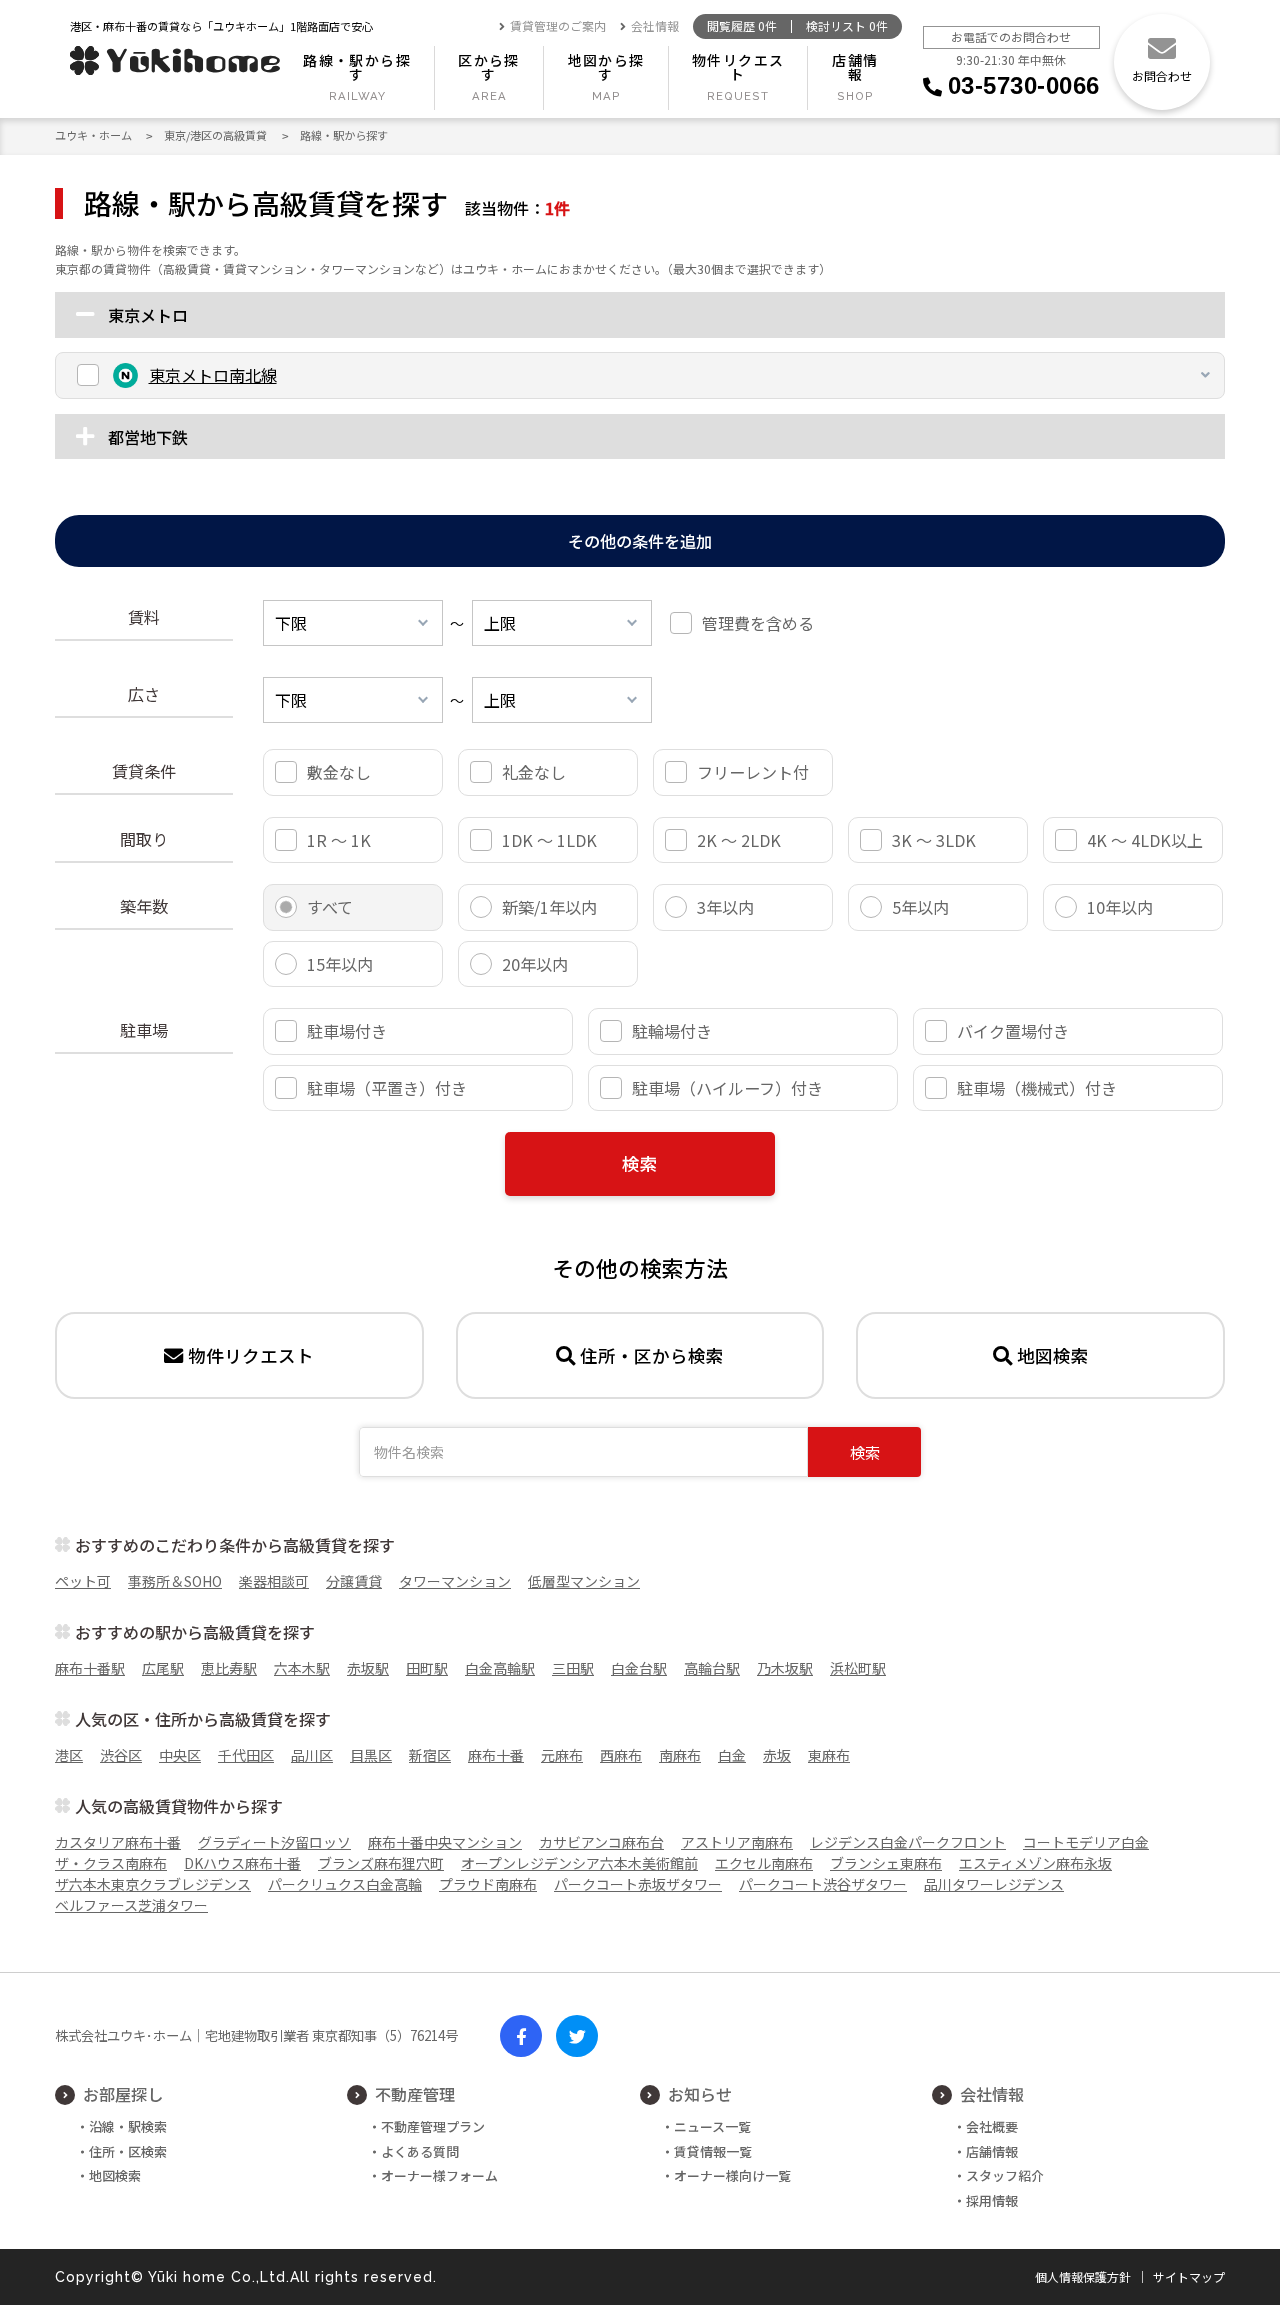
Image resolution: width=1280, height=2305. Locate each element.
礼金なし (534, 772)
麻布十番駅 (90, 1668)
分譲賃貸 (354, 1581)
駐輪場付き (672, 1031)
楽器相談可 (274, 1581)
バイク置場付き (1013, 1031)
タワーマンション (455, 1581)
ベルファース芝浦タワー (131, 1905)
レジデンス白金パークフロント (908, 1842)
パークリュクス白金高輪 (345, 1884)
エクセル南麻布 (764, 1863)
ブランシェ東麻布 (886, 1863)
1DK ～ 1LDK (549, 840)
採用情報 (992, 2200)
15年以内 (340, 964)
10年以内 (1120, 907)
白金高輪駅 (500, 1668)
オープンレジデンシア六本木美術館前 (579, 1863)
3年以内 (725, 907)
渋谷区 (121, 1755)
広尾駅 (163, 1668)
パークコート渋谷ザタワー (823, 1884)
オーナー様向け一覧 (732, 2175)
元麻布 (562, 1755)
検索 (640, 1163)
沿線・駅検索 (128, 2126)
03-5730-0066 (1024, 85)
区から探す (489, 67)
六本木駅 (302, 1668)
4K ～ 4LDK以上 (1145, 840)
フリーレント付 (753, 772)
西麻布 (621, 1755)
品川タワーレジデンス (994, 1884)
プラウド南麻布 (488, 1884)
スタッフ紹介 (1005, 2175)
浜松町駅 (858, 1668)
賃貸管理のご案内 (558, 26)
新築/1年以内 (549, 907)
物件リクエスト (738, 67)
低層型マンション (584, 1581)
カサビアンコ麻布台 (601, 1842)
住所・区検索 (128, 2151)
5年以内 (920, 907)
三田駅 (573, 1668)
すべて (330, 907)
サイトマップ (1189, 2277)
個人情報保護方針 (1083, 2277)
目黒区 (371, 1755)
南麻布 (680, 1755)
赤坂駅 (368, 1668)
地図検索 (1053, 1355)
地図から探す (606, 67)
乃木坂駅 (785, 1668)
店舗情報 (855, 67)
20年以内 (535, 964)
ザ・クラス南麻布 (111, 1863)
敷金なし (339, 772)
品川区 (312, 1755)
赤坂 (777, 1755)
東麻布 (829, 1755)
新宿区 (430, 1755)
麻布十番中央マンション (445, 1842)
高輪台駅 (712, 1668)
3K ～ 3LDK (934, 840)
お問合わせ (1162, 75)
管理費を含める (758, 623)
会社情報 (655, 26)
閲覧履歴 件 (742, 26)
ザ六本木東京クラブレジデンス (153, 1884)
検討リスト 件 (847, 26)
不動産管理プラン (433, 2126)
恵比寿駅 (229, 1668)
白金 (732, 1755)
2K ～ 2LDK (739, 840)
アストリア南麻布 (737, 1842)
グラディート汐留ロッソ (274, 1842)
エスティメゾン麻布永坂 (1035, 1863)
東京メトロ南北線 (213, 375)
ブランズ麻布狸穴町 (381, 1863)
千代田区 (246, 1755)
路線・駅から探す (357, 67)
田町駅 (427, 1668)
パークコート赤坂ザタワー (638, 1884)
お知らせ (700, 2094)
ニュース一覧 (712, 2126)
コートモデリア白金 (1086, 1842)
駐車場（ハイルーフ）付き (727, 1088)
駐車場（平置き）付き (387, 1088)
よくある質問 (420, 2151)
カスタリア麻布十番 (118, 1842)
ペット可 (83, 1581)
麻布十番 (496, 1755)
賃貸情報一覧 (713, 2151)
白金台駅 (639, 1668)
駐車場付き (347, 1031)
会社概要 (992, 2126)
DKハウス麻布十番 (242, 1863)
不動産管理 (415, 2094)
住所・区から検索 (652, 1355)
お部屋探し (123, 2094)
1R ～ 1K (339, 840)
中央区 (180, 1755)
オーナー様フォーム (439, 2175)
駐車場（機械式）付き (1037, 1088)
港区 (69, 1755)
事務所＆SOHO (175, 1581)
